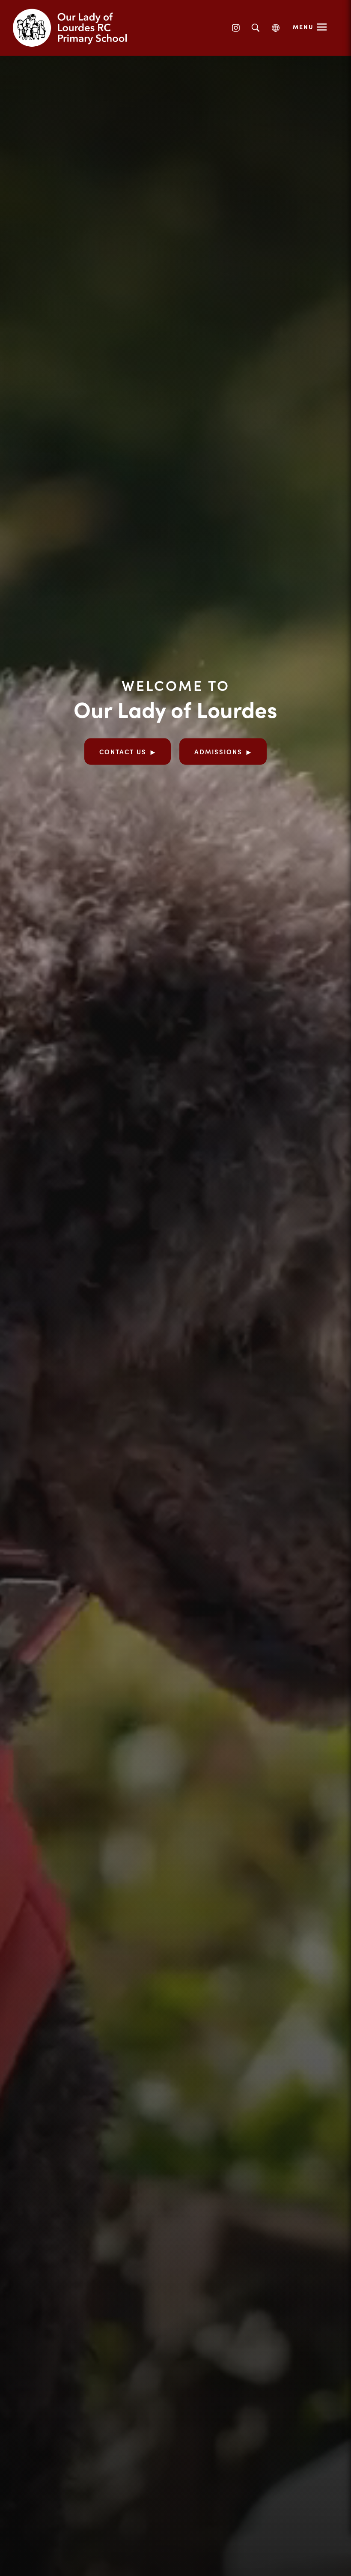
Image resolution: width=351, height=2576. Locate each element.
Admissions (218, 751)
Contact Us (123, 751)
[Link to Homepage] (77, 28)
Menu (303, 27)
